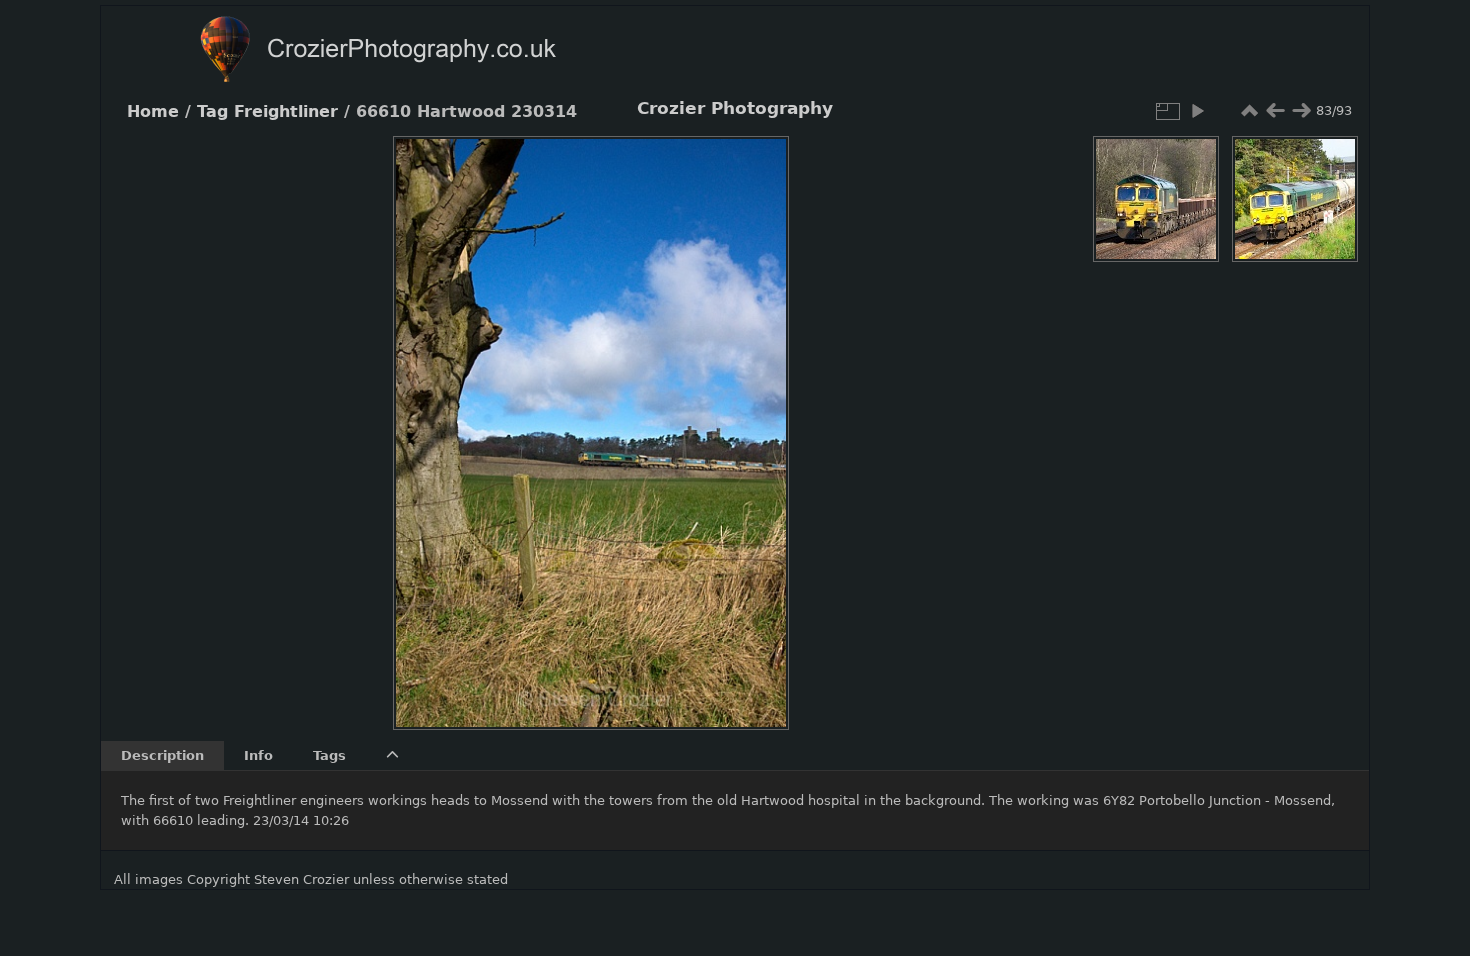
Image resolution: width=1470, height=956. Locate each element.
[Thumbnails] (1249, 111)
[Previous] (425, 418)
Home (153, 112)
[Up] (583, 166)
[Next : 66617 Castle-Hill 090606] (1301, 111)
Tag (212, 112)
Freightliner (286, 112)
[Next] (757, 418)
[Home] (417, 51)
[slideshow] (1197, 111)
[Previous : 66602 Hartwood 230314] (1275, 111)
